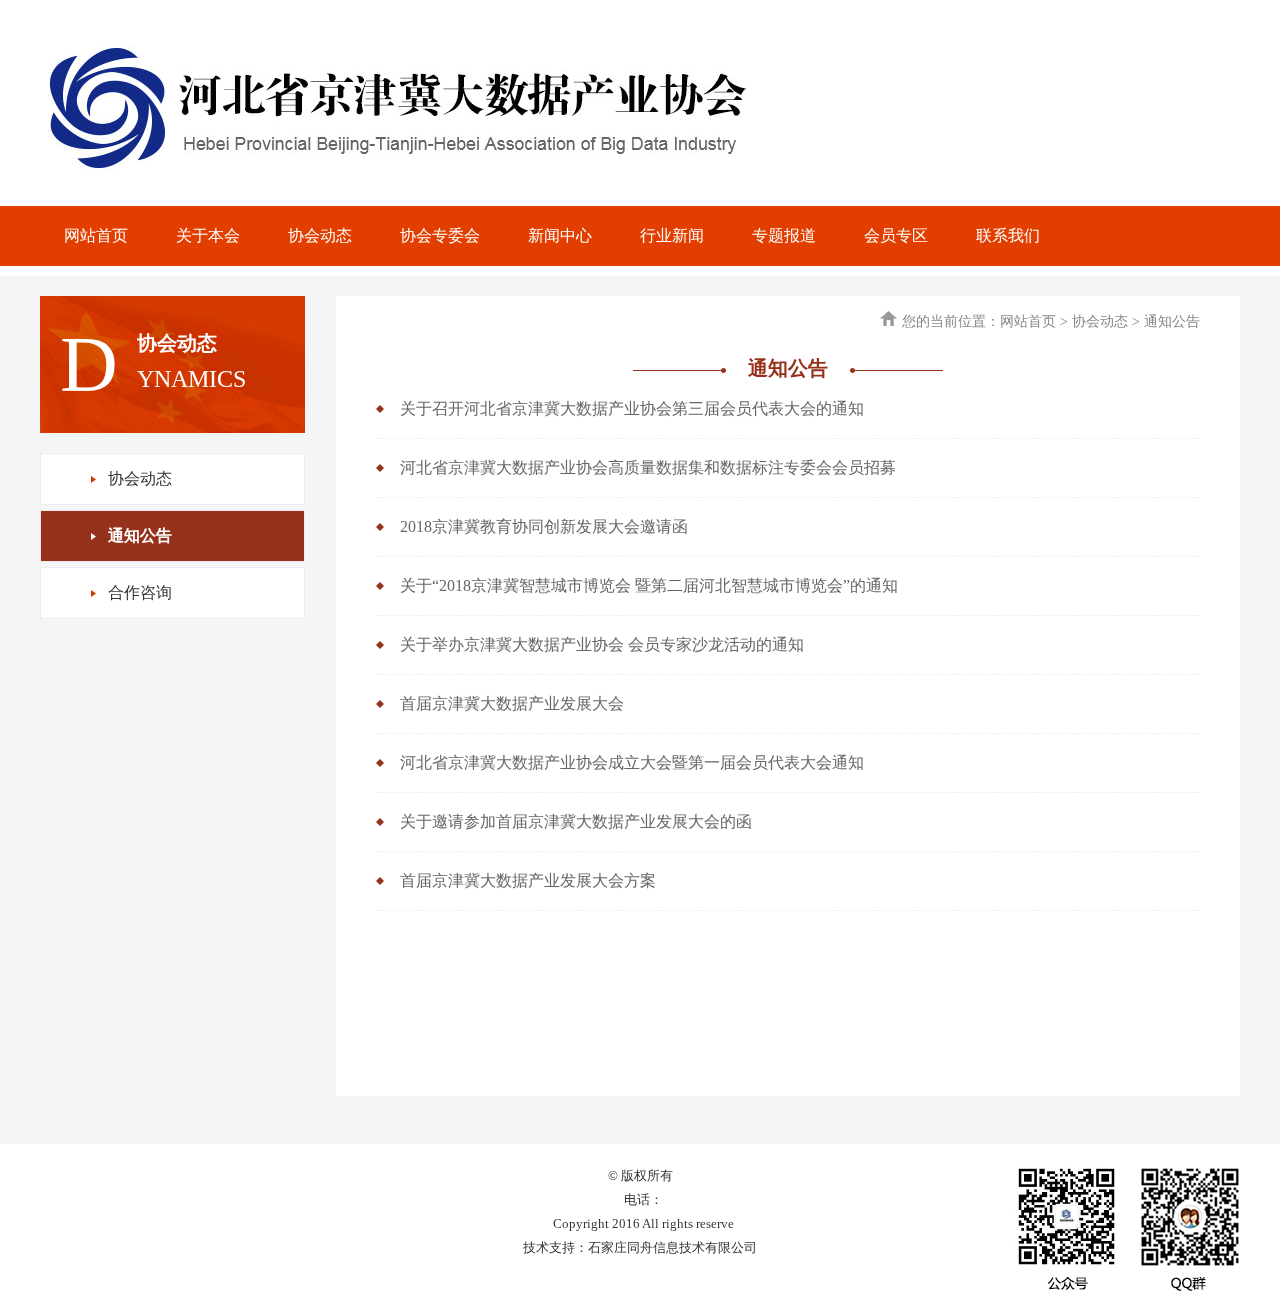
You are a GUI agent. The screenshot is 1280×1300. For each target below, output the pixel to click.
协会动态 (320, 235)
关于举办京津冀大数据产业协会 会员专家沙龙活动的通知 (602, 644)
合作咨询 (140, 592)
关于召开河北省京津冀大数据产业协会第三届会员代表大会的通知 (632, 408)
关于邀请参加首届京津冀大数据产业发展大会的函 (576, 821)
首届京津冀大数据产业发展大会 (512, 703)
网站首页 (96, 235)
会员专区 (896, 235)
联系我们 (1008, 235)
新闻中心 (560, 235)
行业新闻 (672, 235)
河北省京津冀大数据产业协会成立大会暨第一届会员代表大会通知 (632, 762)
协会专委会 (440, 235)
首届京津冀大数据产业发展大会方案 (528, 880)
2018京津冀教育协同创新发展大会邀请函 (544, 526)
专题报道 (784, 235)
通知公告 (140, 535)
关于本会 (208, 235)
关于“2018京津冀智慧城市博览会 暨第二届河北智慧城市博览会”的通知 (649, 585)
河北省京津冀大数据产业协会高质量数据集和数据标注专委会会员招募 (648, 467)
